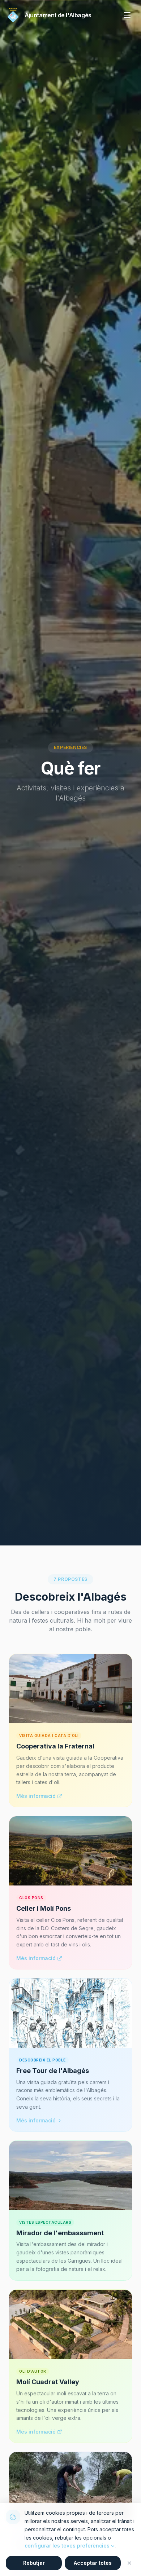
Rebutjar (34, 2563)
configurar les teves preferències (67, 2546)
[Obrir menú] (127, 15)
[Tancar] (129, 2563)
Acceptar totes (93, 2563)
